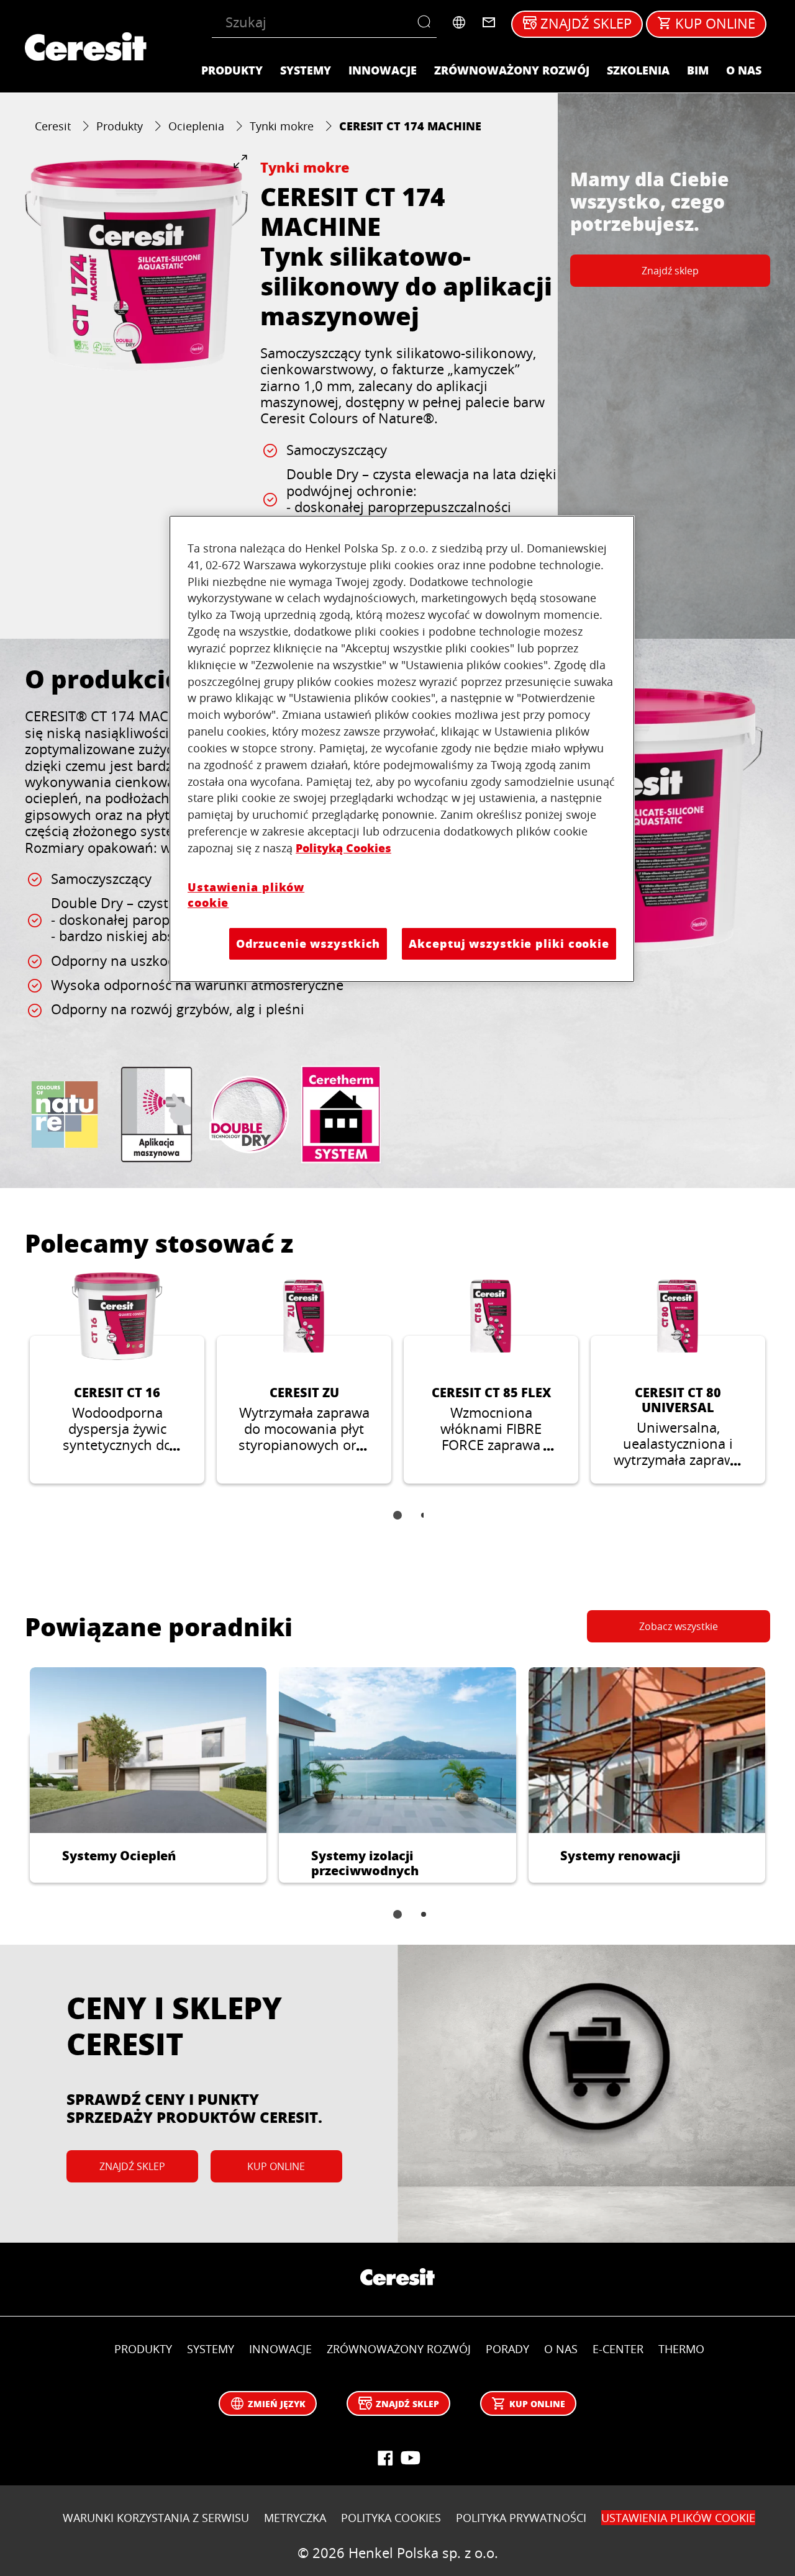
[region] (402, 749)
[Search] (427, 22)
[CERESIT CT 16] (117, 1378)
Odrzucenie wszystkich (308, 943)
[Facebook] (385, 2458)
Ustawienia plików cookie (246, 895)
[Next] (785, 1387)
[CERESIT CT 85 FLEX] (491, 1378)
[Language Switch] (459, 22)
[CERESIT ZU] (304, 1378)
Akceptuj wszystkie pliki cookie (509, 943)
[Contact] (489, 22)
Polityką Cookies (343, 848)
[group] (136, 265)
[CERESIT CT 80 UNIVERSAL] (678, 1378)
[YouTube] (410, 2458)
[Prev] (10, 1387)
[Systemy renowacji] (647, 1775)
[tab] (397, 1515)
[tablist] (397, 1524)
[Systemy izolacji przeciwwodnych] (397, 1775)
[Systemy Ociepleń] (148, 1775)
